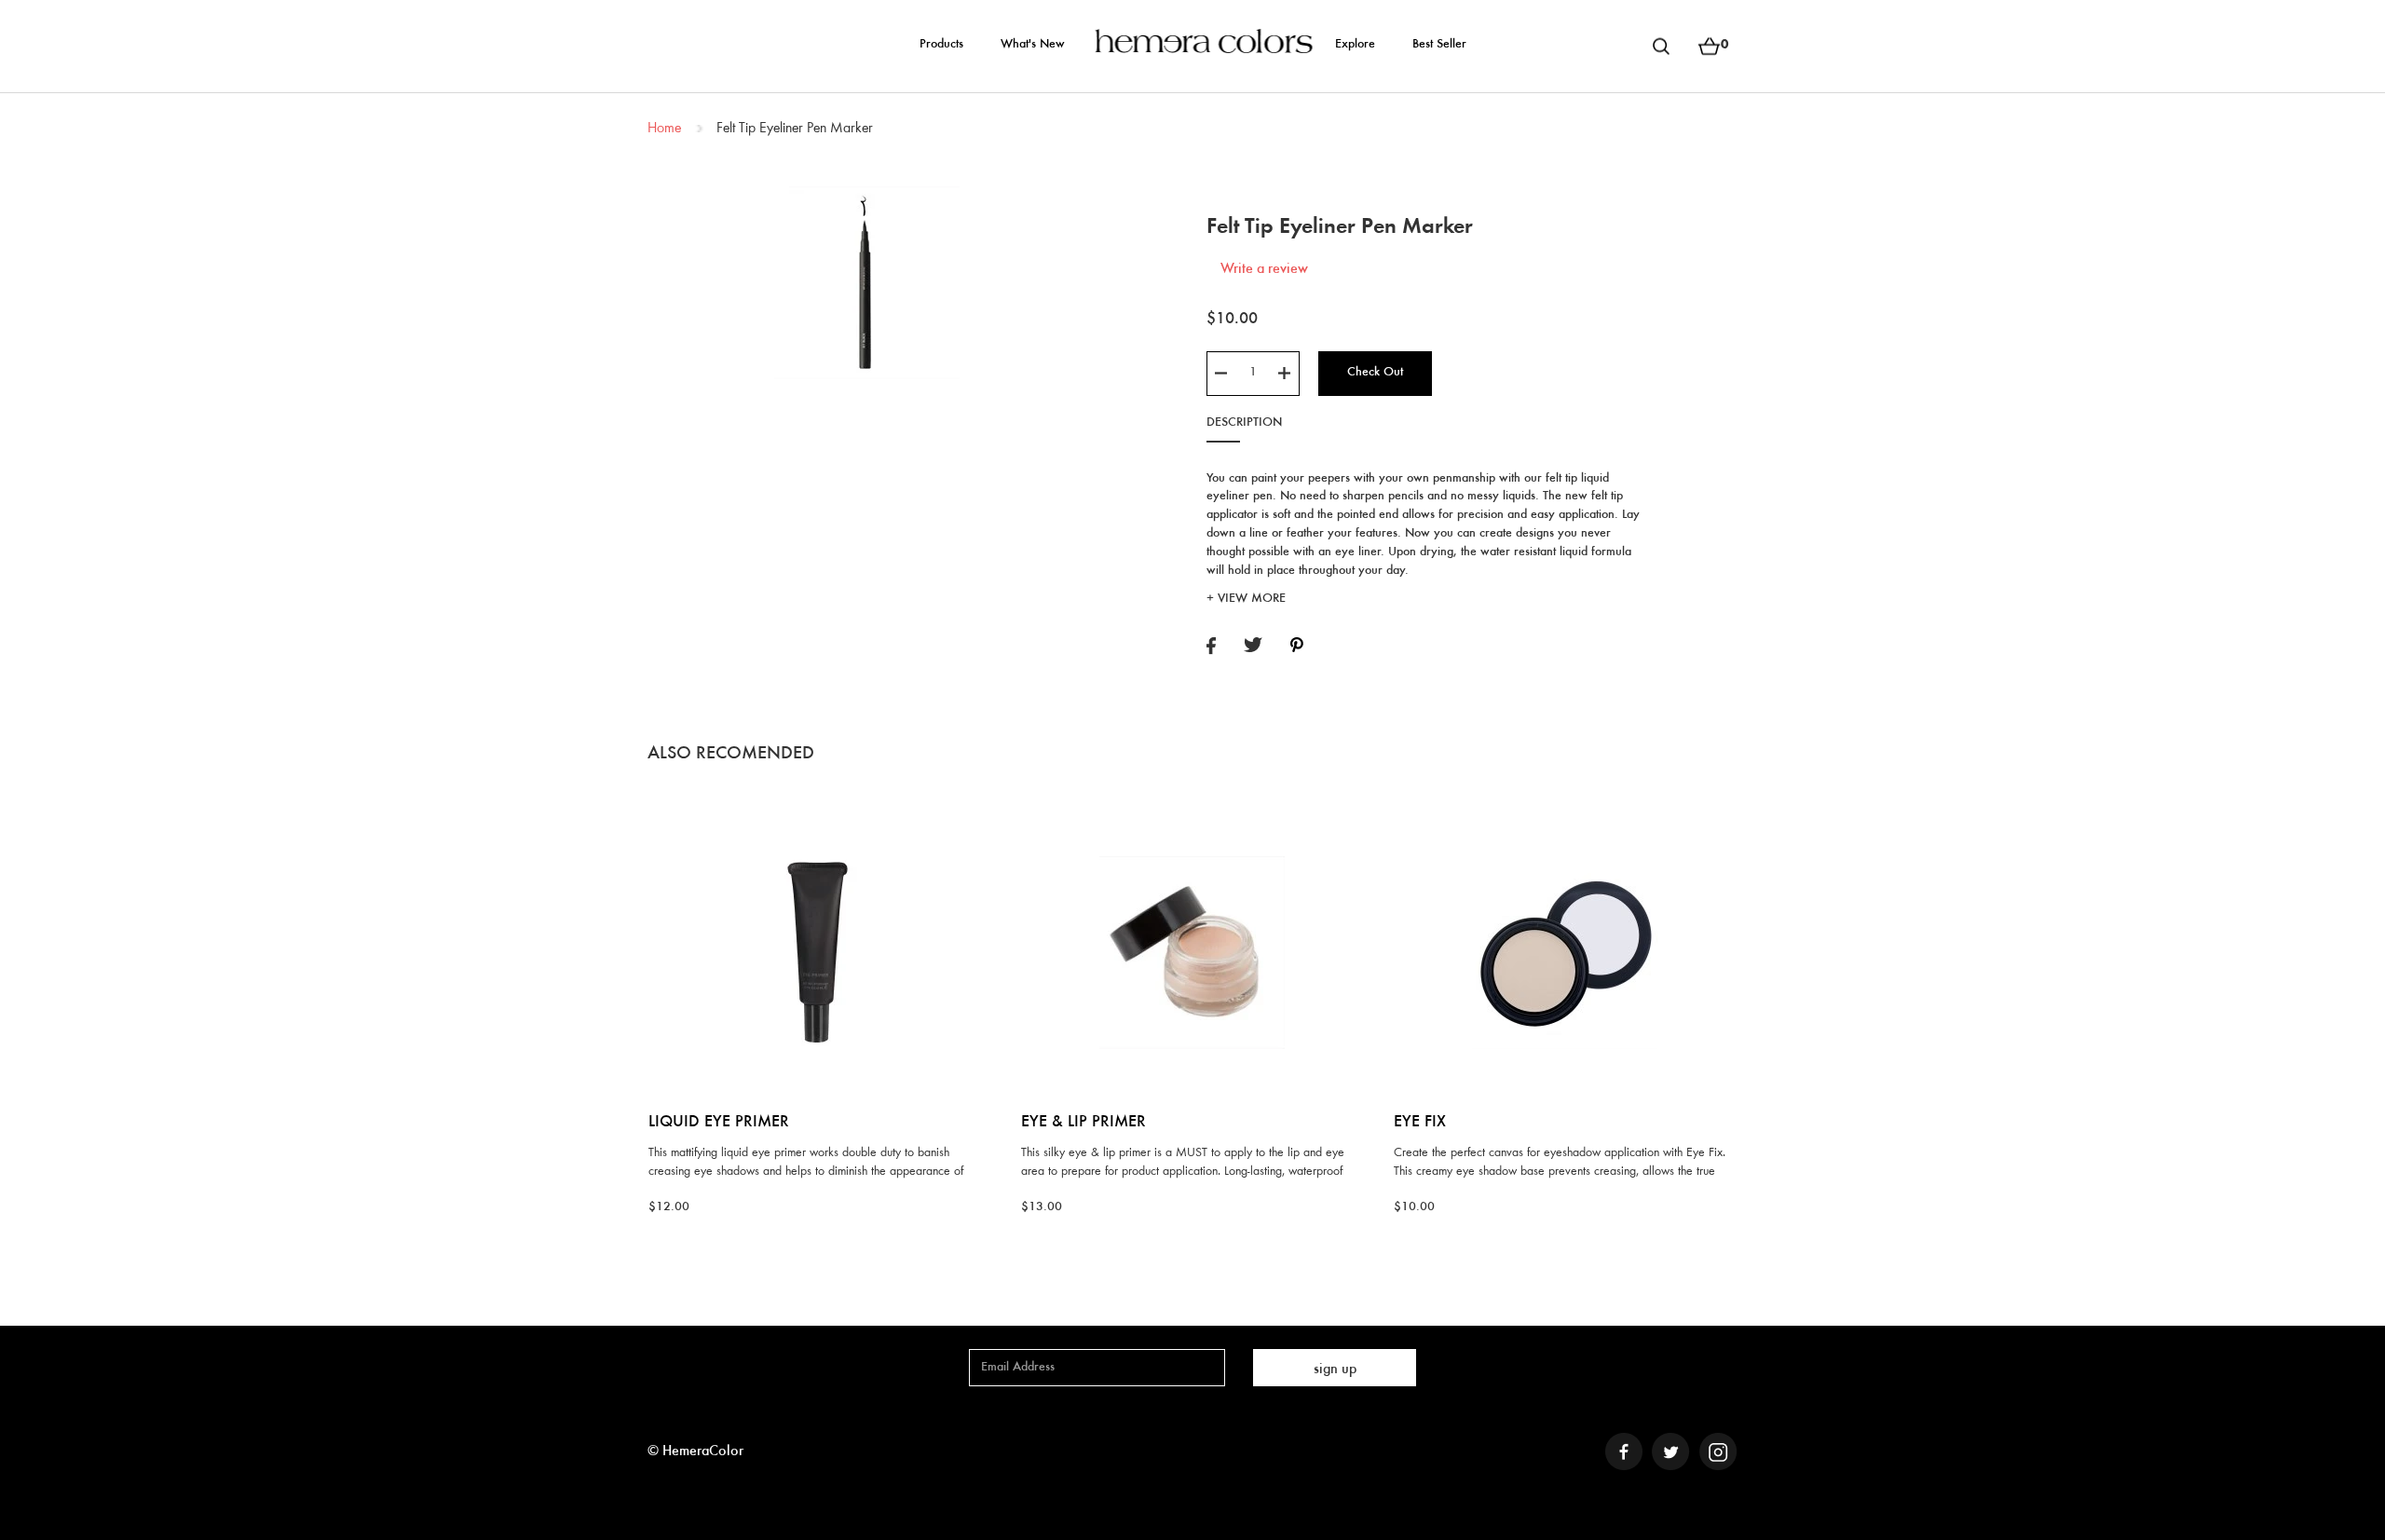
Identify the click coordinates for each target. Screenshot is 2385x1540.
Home (664, 129)
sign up (1335, 1370)
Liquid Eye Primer (719, 1123)
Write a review (1264, 269)
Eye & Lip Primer (1083, 1123)
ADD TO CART (819, 812)
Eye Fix (1420, 1123)
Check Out (1375, 373)
